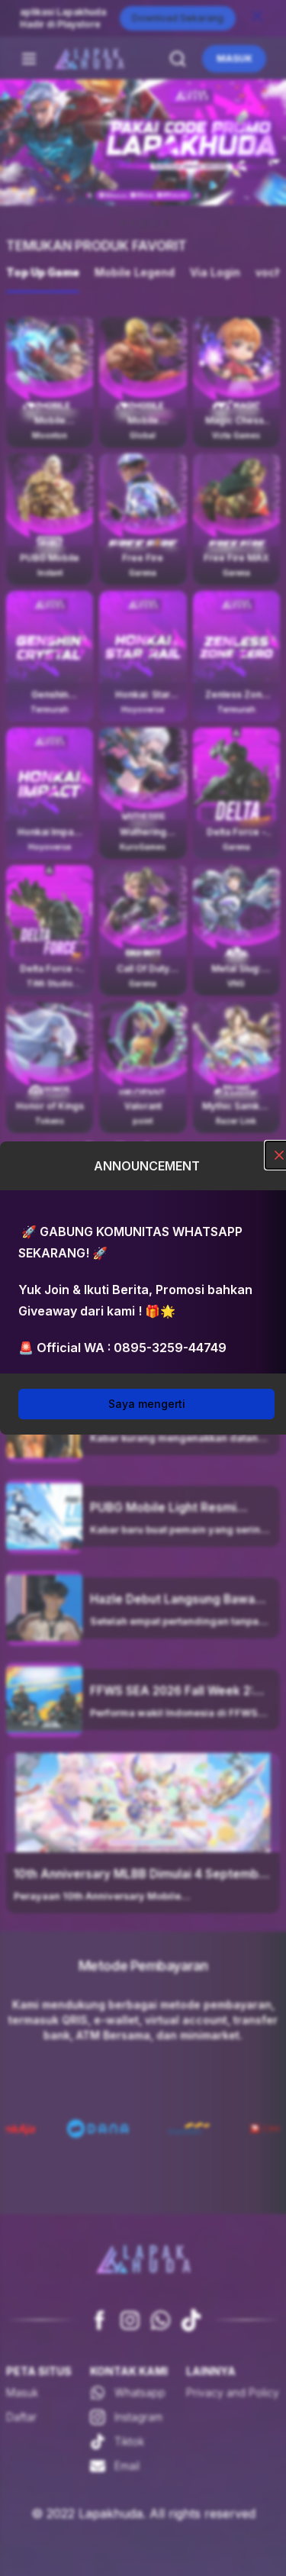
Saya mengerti (147, 1404)
